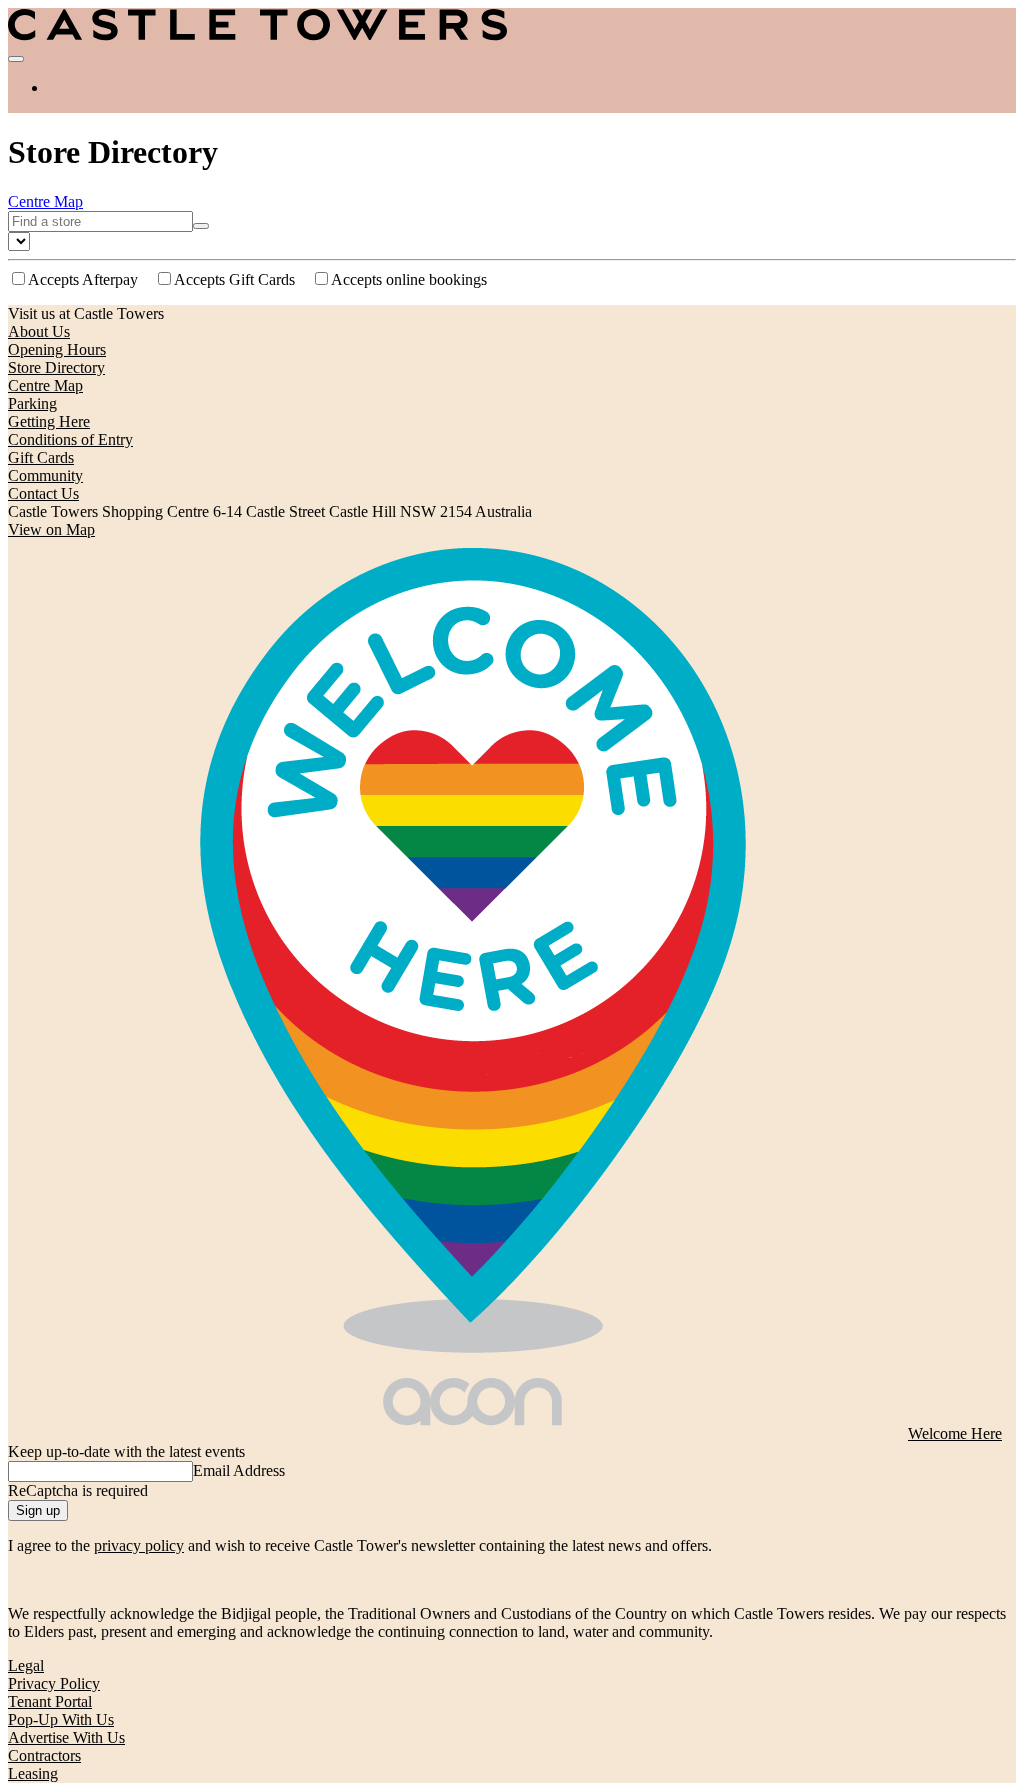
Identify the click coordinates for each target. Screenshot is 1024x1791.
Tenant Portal (50, 1701)
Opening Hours (57, 349)
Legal (26, 1665)
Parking (32, 403)
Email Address (239, 1470)
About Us (39, 331)
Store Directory (56, 367)
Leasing (33, 1773)
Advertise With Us (66, 1737)
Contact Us (43, 493)
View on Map (51, 529)
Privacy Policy (54, 1683)
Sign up (38, 1510)
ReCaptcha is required (78, 1490)
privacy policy (139, 1545)
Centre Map (45, 201)
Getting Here (49, 421)
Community (45, 475)
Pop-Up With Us (61, 1719)
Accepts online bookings (409, 279)
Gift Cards (41, 457)
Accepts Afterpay (83, 279)
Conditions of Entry (70, 439)
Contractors (44, 1755)
